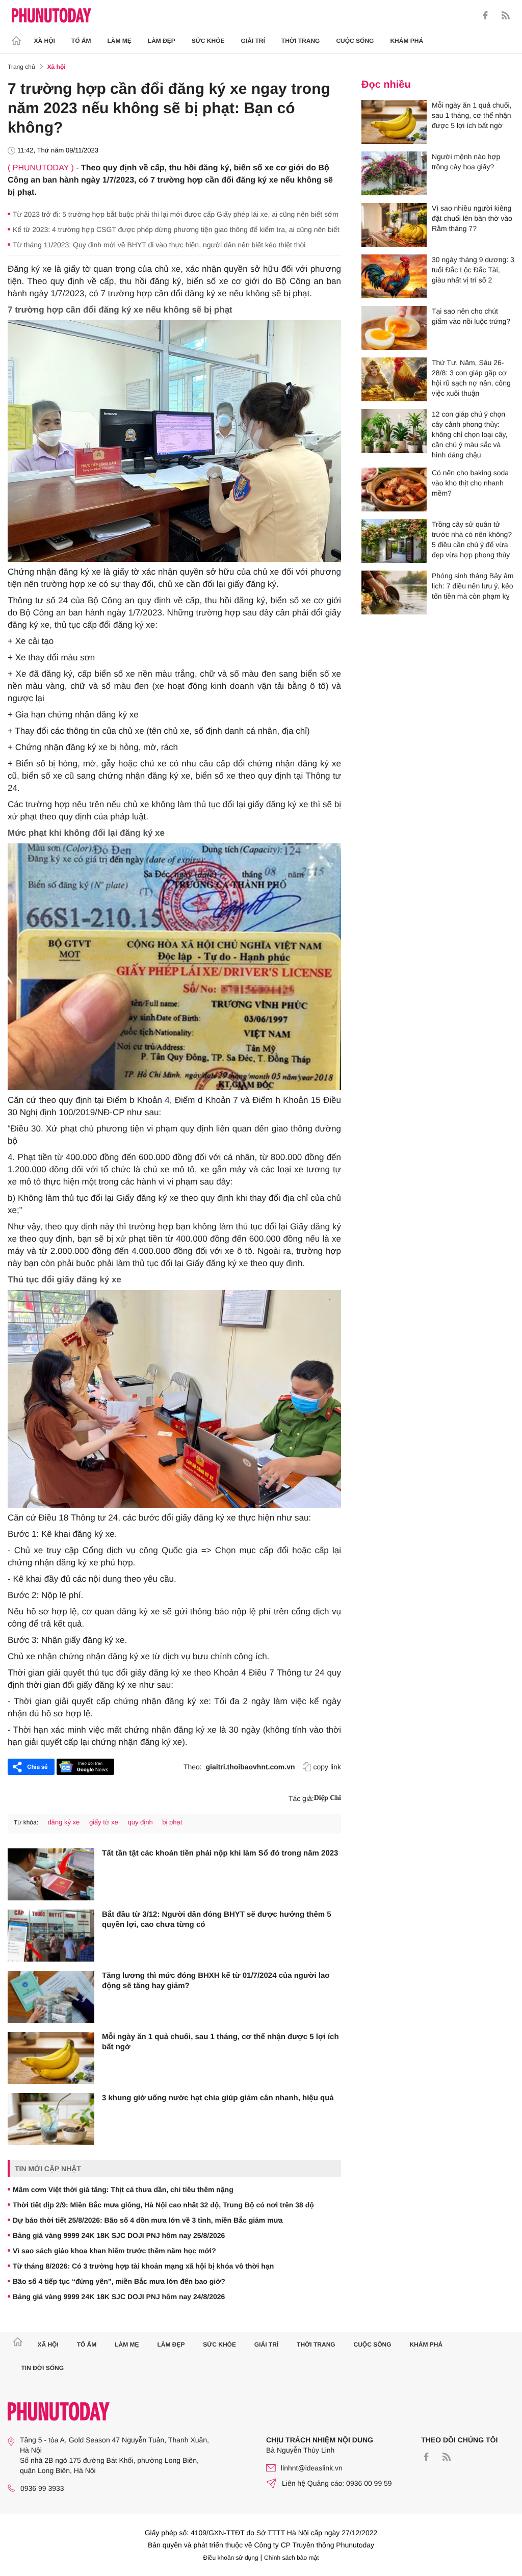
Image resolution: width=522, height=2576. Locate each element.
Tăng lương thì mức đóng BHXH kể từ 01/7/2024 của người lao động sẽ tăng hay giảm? (216, 1981)
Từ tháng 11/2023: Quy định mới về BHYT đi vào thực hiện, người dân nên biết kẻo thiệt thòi (159, 245)
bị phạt (172, 1822)
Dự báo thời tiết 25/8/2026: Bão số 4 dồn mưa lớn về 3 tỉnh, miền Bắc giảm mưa (148, 2220)
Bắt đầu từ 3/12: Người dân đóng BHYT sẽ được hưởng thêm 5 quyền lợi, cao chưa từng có (217, 1920)
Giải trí (253, 41)
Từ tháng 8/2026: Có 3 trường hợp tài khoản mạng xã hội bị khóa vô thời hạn (143, 2266)
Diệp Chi (328, 1798)
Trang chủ (21, 67)
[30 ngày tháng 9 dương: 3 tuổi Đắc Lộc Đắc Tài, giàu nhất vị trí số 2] (394, 276)
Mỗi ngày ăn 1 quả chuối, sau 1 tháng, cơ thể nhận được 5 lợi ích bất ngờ (220, 2042)
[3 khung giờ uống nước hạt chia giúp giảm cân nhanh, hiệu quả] (51, 2119)
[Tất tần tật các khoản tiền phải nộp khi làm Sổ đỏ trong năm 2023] (51, 1874)
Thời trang (301, 41)
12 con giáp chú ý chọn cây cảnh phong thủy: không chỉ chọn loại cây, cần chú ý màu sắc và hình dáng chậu (469, 434)
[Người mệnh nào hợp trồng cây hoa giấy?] (394, 173)
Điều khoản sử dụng (231, 2558)
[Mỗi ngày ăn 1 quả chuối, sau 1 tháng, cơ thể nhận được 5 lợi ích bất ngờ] (51, 2058)
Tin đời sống (43, 2368)
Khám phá (407, 41)
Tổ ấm (81, 41)
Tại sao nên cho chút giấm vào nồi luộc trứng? (471, 316)
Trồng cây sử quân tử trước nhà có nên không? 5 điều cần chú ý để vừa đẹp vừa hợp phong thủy (472, 539)
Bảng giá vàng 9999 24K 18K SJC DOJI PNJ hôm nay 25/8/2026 (119, 2235)
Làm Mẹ (120, 41)
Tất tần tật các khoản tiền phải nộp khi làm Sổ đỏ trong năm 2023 (220, 1853)
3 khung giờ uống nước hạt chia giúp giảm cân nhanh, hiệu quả (218, 2098)
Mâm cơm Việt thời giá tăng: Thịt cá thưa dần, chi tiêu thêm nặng (123, 2189)
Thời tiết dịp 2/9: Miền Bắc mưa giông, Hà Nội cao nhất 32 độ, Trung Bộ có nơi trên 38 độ (163, 2205)
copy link (327, 1767)
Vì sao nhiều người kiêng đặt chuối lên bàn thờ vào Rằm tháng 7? (472, 218)
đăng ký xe (63, 1822)
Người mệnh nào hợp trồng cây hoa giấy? (466, 162)
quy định (140, 1822)
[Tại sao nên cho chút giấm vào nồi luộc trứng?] (394, 328)
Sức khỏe (208, 41)
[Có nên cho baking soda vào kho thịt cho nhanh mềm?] (394, 490)
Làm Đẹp (162, 41)
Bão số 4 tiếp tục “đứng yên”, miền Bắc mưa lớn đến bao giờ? (119, 2281)
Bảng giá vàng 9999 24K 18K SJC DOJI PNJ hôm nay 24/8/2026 (119, 2297)
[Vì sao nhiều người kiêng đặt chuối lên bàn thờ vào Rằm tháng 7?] (394, 225)
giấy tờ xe (104, 1822)
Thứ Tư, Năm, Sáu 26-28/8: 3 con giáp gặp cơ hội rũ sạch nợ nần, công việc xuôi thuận (471, 378)
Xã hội (45, 41)
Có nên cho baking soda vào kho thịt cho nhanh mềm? (470, 483)
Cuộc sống (355, 41)
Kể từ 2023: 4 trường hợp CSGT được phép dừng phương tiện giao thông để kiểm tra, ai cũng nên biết (176, 229)
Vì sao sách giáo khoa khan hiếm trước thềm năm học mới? (114, 2251)
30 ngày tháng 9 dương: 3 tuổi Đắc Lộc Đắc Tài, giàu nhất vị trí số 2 (473, 270)
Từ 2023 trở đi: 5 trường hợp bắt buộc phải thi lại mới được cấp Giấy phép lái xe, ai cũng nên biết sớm (176, 214)
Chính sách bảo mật (291, 2558)
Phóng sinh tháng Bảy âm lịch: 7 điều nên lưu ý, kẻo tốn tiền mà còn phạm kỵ (473, 586)
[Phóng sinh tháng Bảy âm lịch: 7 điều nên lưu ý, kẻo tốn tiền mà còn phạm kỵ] (394, 593)
